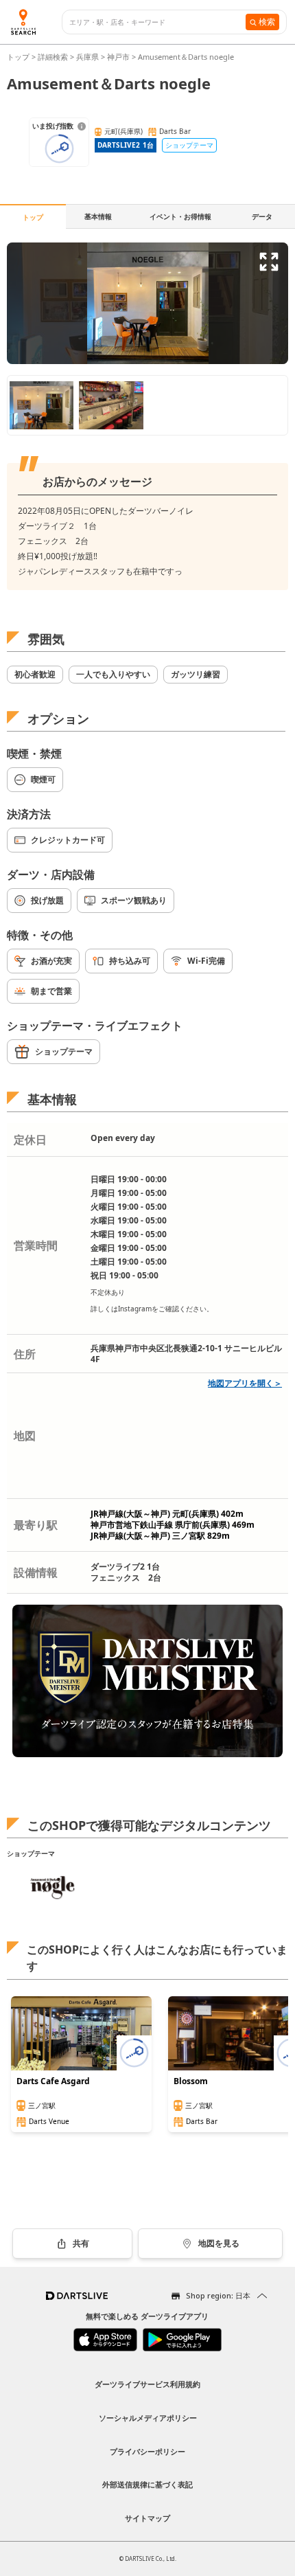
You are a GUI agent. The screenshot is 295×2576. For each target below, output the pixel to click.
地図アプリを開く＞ (245, 1383)
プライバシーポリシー (147, 2451)
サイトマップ (147, 2518)
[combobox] (157, 22)
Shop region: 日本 (218, 2295)
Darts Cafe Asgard (53, 2081)
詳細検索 (54, 57)
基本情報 (98, 216)
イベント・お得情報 (180, 216)
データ (262, 216)
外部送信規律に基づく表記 (147, 2484)
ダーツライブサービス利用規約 (147, 2384)
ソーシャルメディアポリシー (148, 2418)
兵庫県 (87, 57)
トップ (19, 57)
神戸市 (118, 57)
